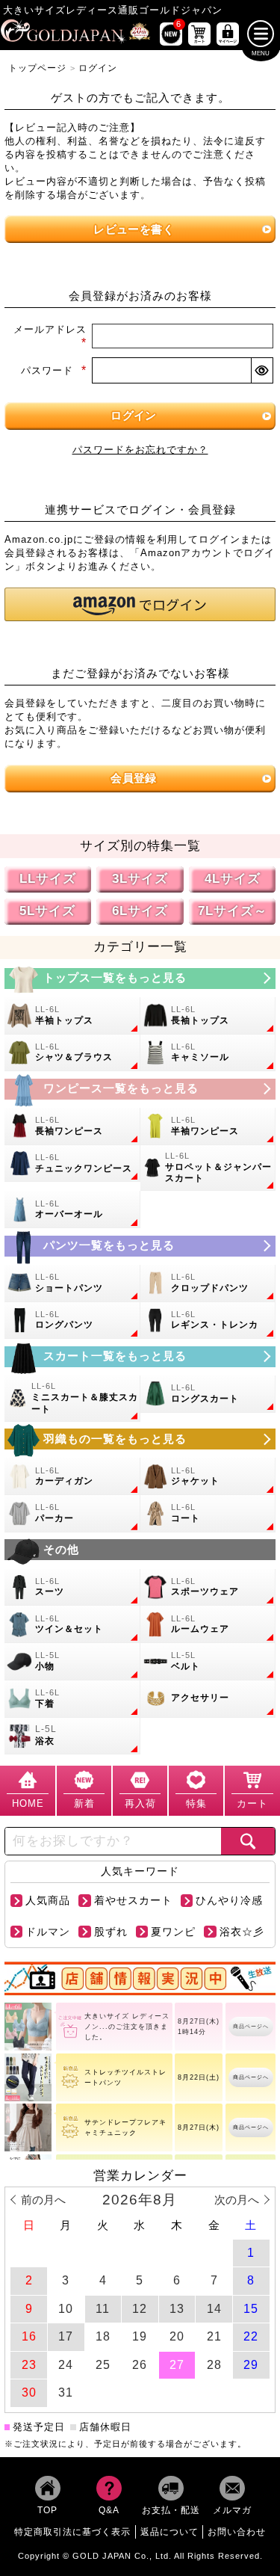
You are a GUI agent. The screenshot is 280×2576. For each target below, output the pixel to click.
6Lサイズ (140, 911)
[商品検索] (248, 1841)
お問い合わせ (237, 2532)
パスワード (54, 370)
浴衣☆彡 (242, 1932)
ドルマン (48, 1932)
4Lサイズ (233, 879)
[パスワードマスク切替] (261, 371)
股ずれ (111, 1932)
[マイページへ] (228, 34)
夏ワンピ (173, 1932)
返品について (169, 2532)
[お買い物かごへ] (199, 34)
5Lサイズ (47, 911)
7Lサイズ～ (233, 911)
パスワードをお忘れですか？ (140, 450)
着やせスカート (133, 1901)
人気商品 (48, 1901)
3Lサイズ (140, 879)
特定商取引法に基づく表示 (72, 2532)
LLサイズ (48, 879)
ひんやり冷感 (229, 1901)
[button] (140, 604)
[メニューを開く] (261, 34)
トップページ (37, 68)
